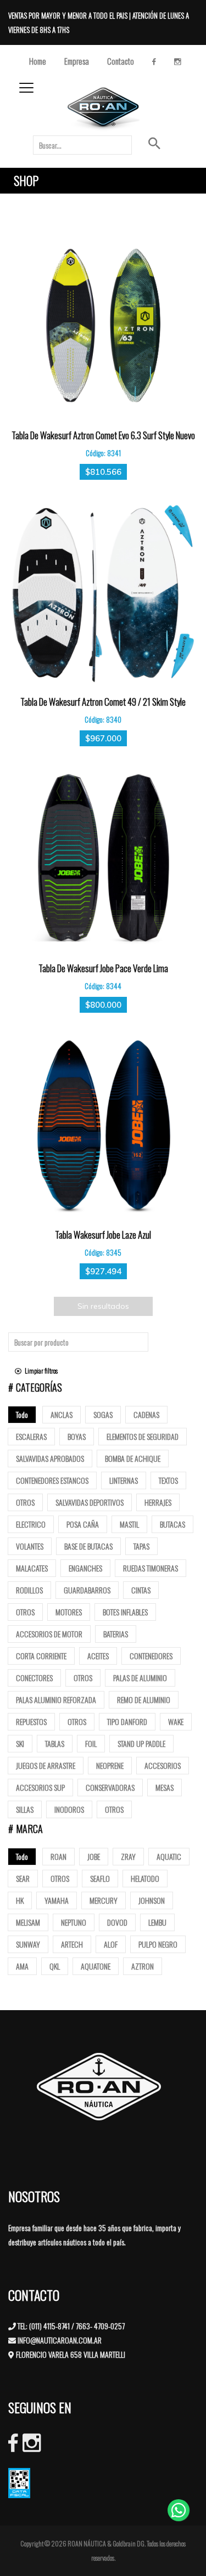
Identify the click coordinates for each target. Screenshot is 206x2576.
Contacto (121, 61)
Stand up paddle (141, 1743)
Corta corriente (41, 1656)
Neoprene (110, 1765)
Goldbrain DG (129, 2543)
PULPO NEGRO (158, 1944)
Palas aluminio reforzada (56, 1700)
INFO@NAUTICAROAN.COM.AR (60, 2340)
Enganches (85, 1568)
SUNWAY (28, 1944)
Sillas (25, 1809)
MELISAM (28, 1922)
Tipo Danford (127, 1721)
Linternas (124, 1480)
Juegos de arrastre (46, 1765)
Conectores (34, 1678)
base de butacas (88, 1546)
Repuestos (31, 1721)
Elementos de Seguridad (143, 1436)
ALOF (111, 1944)
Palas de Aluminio (140, 1678)
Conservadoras (110, 1787)
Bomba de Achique (133, 1458)
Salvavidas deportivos (90, 1502)
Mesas (165, 1787)
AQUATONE (96, 1966)
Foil (91, 1743)
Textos (168, 1480)
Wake (176, 1721)
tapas (141, 1546)
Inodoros (69, 1809)
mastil (129, 1524)
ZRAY (128, 1856)
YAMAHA (57, 1900)
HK (20, 1900)
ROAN (59, 1856)
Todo (22, 1414)
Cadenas (146, 1414)
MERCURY (104, 1900)
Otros (25, 1502)
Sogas (103, 1414)
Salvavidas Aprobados (50, 1458)
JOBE (94, 1856)
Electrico (31, 1524)
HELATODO (145, 1878)
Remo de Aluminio (144, 1700)
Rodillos (29, 1590)
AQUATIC (169, 1856)
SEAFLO (100, 1878)
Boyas (77, 1436)
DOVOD (117, 1922)
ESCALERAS (31, 1436)
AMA (22, 1966)
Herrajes (158, 1502)
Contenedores (151, 1656)
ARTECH (72, 1944)
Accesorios (163, 1765)
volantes (30, 1546)
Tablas (55, 1743)
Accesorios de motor (49, 1634)
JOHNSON (152, 1900)
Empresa (77, 61)
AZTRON (143, 1966)
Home (38, 61)
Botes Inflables (125, 1612)
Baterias (116, 1634)
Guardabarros (87, 1590)
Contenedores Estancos (52, 1480)
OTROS (60, 1878)
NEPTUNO (74, 1922)
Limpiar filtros (40, 1371)
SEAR (23, 1878)
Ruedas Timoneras (151, 1568)
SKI (20, 1743)
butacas (172, 1524)
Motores (69, 1612)
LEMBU (157, 1922)
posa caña (83, 1524)
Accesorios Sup (40, 1787)
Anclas (62, 1414)
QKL (55, 1966)
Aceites (98, 1656)
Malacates (32, 1568)
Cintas (141, 1590)
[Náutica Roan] (104, 109)
